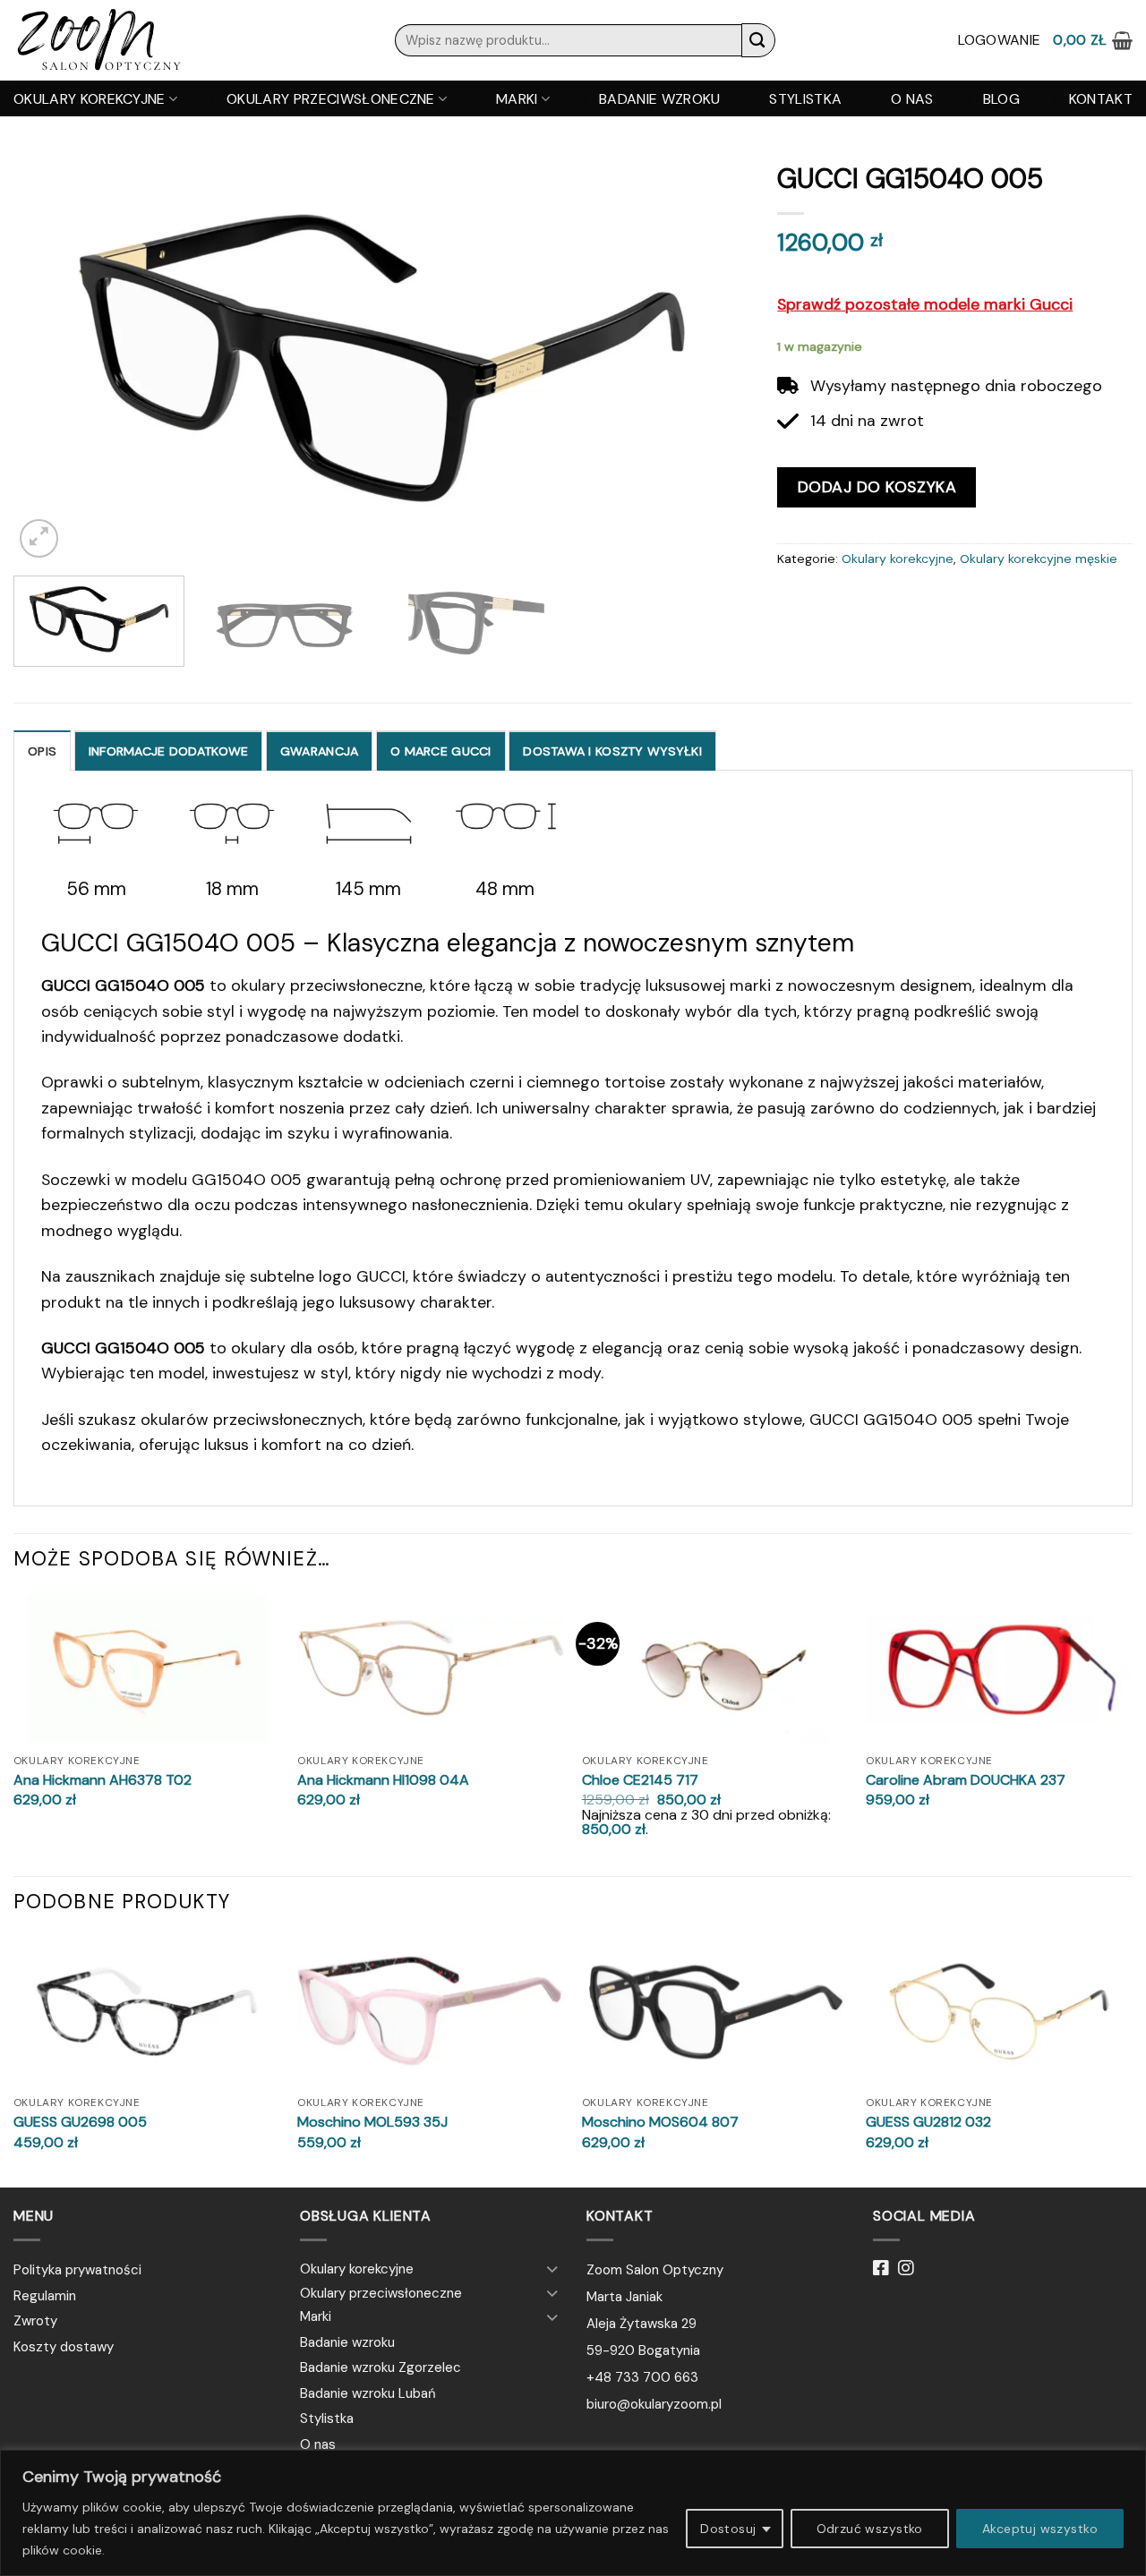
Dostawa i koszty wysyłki (612, 751)
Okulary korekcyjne (90, 99)
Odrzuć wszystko (870, 2529)
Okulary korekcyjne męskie (1039, 559)
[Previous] (51, 357)
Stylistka (805, 99)
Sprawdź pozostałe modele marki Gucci (925, 304)
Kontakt (1101, 99)
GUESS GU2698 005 (80, 2122)
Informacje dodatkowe (169, 751)
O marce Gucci (441, 751)
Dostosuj (728, 2529)
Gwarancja (320, 751)
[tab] (42, 751)
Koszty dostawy (64, 2347)
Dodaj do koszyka (877, 487)
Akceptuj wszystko (1040, 2529)
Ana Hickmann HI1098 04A (383, 1780)
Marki (517, 99)
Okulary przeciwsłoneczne (331, 99)
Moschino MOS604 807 (660, 2122)
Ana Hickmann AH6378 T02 (103, 1780)
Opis (42, 751)
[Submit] (758, 40)
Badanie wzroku (659, 99)
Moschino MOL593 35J (372, 2122)
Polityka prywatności (77, 2270)
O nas (912, 99)
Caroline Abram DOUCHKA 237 (966, 1780)
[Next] (714, 357)
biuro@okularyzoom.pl (654, 2404)
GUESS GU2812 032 (928, 2122)
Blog (1001, 99)
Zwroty (35, 2321)
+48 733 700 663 (642, 2377)
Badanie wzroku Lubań (368, 2393)
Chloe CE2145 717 (640, 1780)
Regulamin (45, 2296)
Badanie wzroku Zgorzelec (381, 2367)
